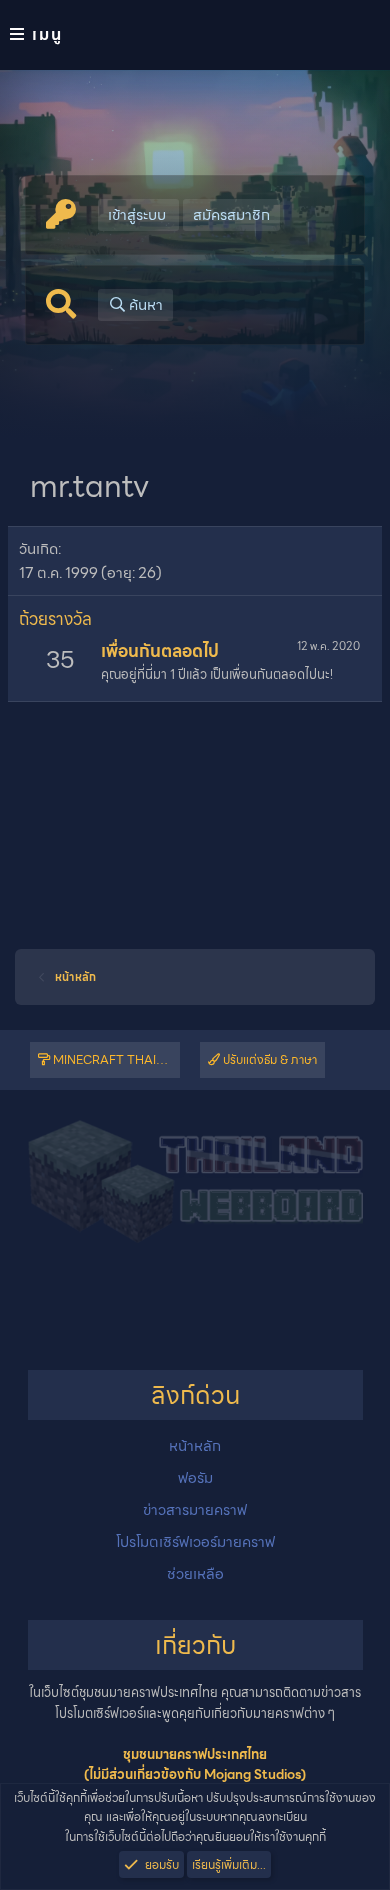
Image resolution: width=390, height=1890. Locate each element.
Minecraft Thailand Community (115, 1059)
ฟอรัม (195, 1478)
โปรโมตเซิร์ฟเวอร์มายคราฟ (195, 1542)
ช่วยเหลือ (195, 1574)
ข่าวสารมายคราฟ (195, 1510)
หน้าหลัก (195, 1446)
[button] (195, 35)
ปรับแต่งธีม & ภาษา (268, 1059)
